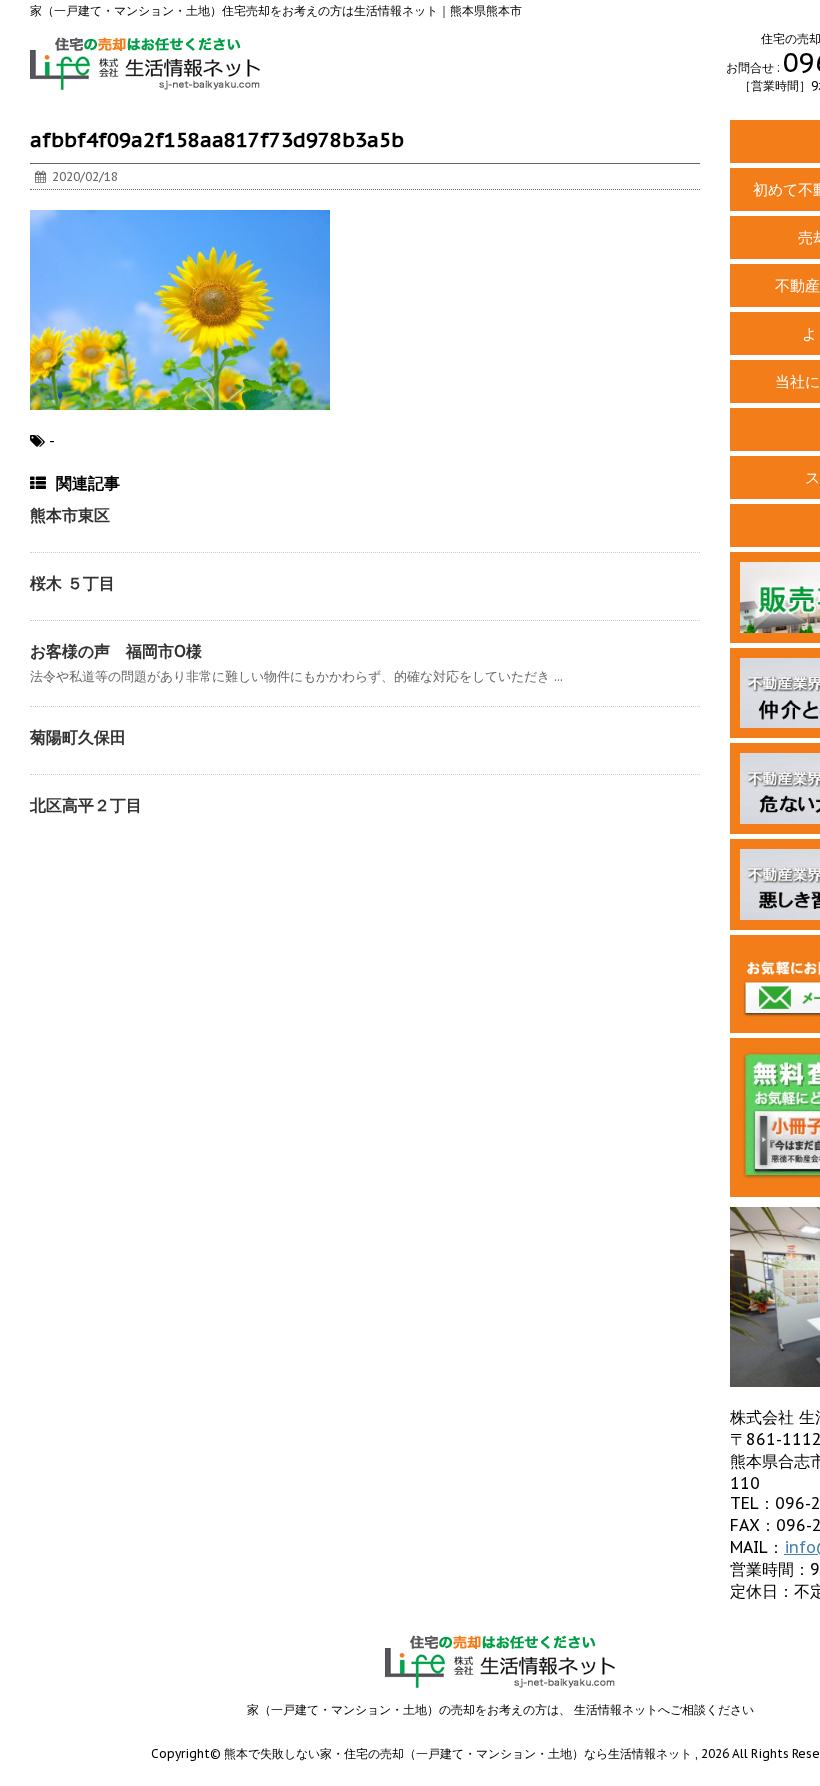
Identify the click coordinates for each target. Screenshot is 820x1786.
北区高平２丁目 (86, 805)
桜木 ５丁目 (72, 583)
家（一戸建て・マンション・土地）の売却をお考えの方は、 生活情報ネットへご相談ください (500, 1709)
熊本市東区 (70, 515)
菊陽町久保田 (78, 737)
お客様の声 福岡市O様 (116, 651)
